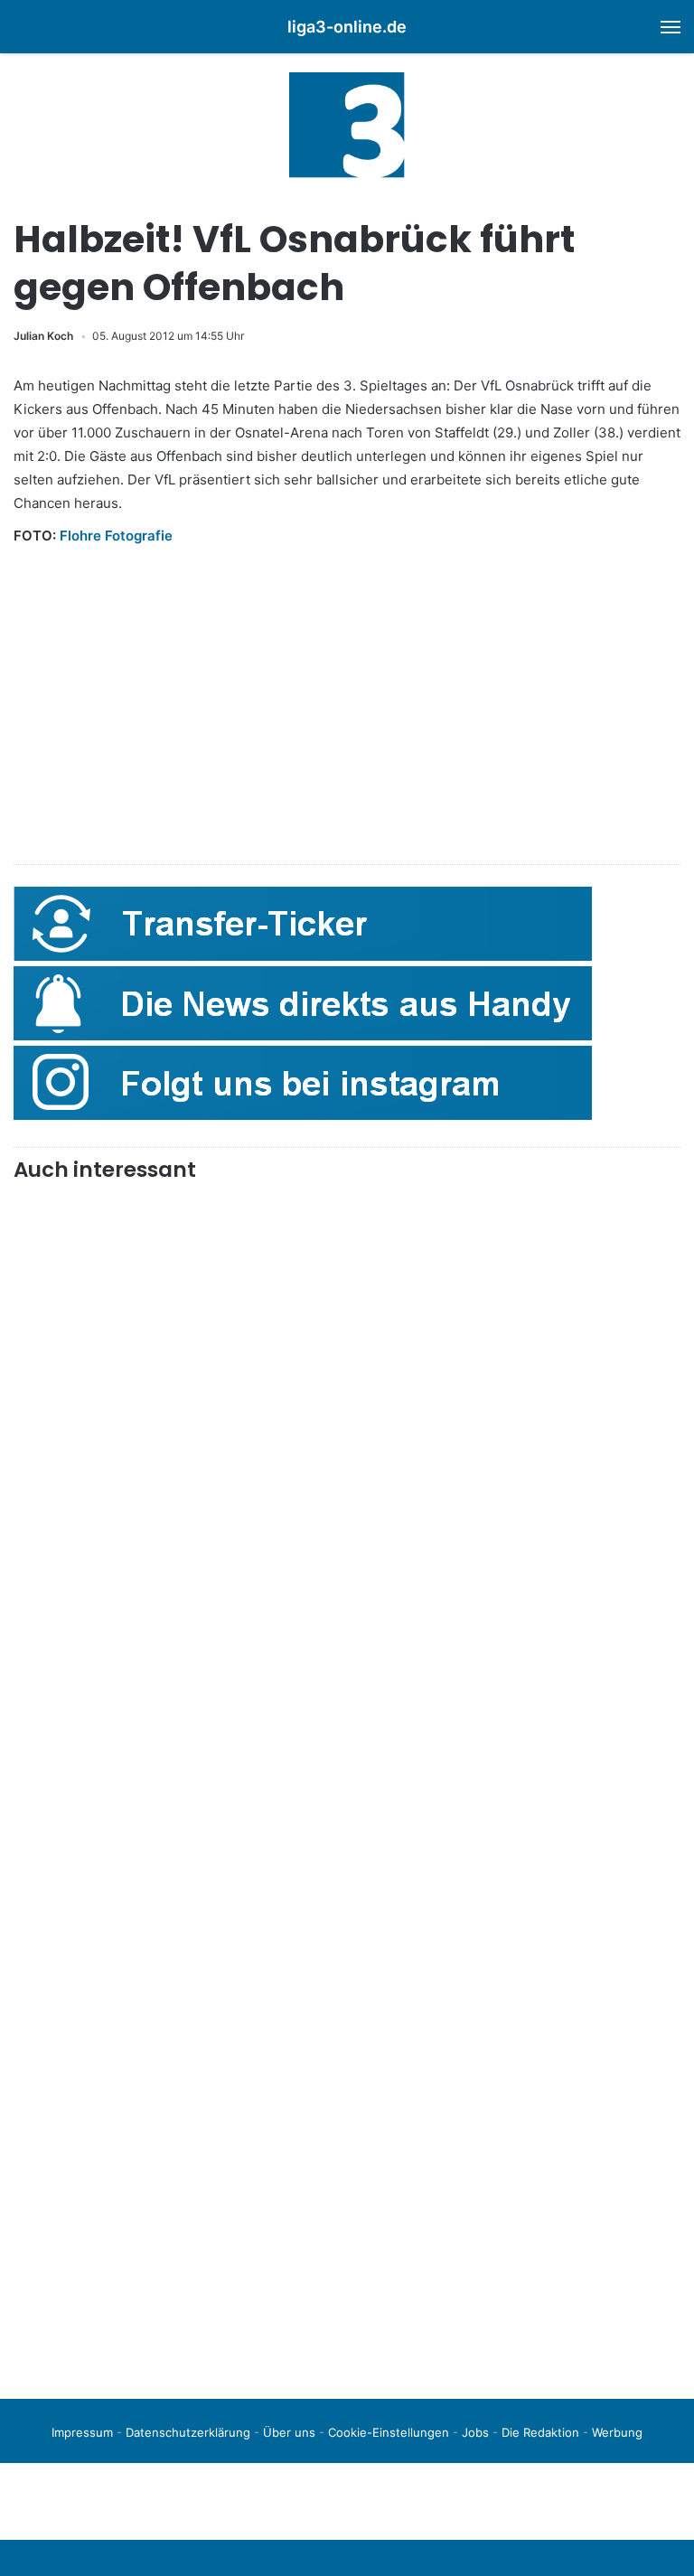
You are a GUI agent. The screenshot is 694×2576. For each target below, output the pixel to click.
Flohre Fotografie (116, 536)
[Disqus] (347, 2131)
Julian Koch (43, 336)
